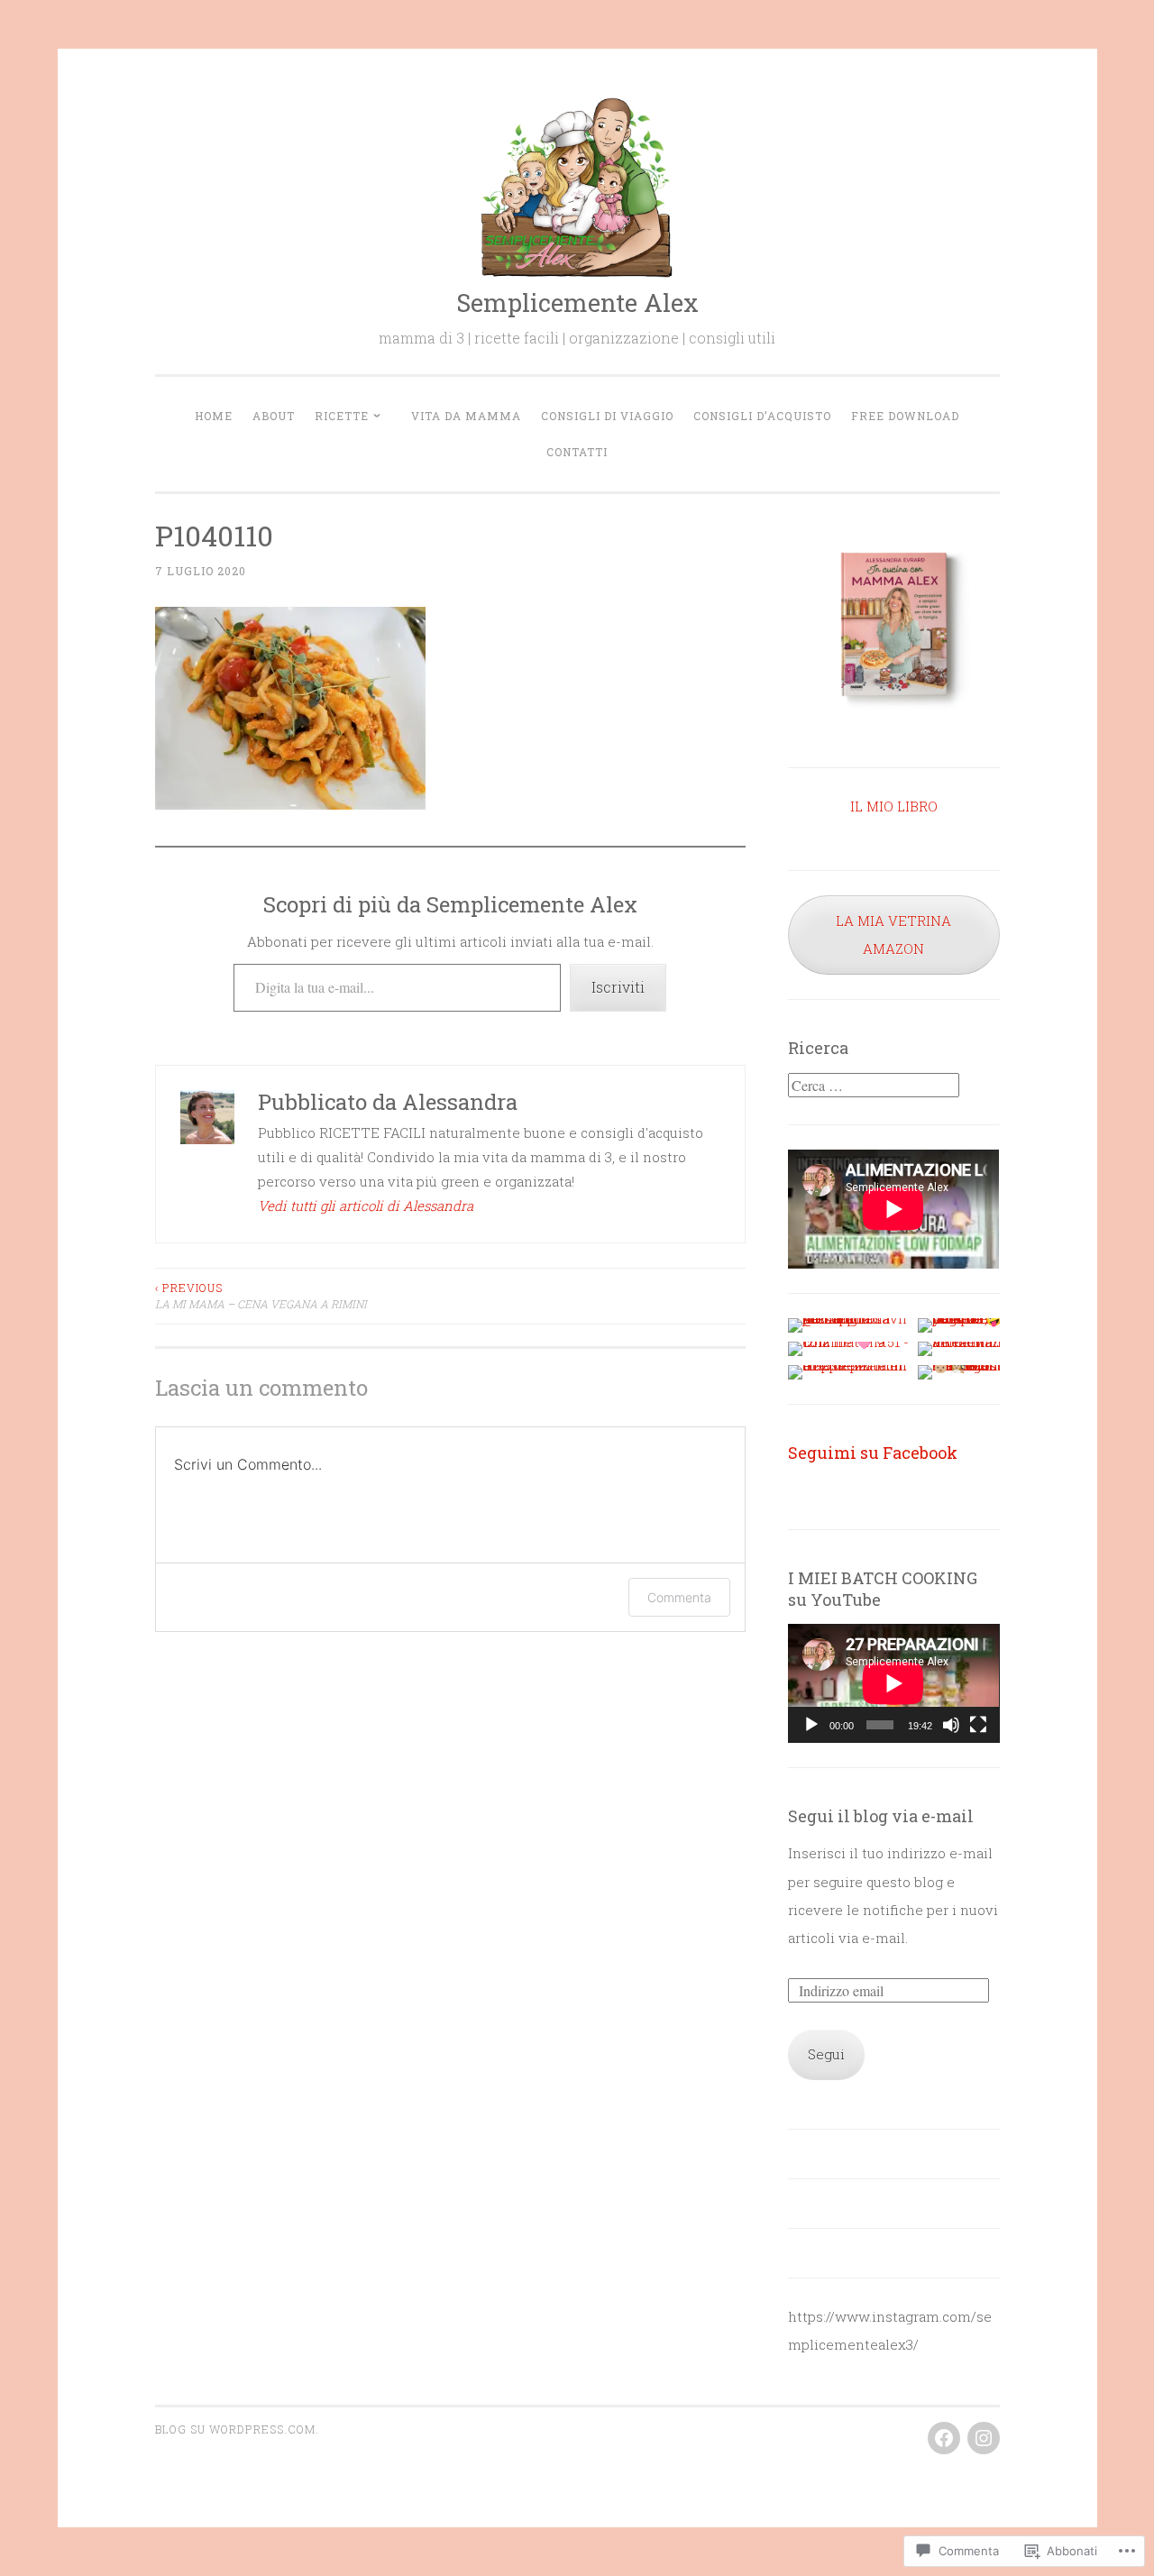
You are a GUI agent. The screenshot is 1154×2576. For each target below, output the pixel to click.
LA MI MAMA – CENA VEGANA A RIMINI (261, 1296)
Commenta (679, 1597)
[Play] (811, 1725)
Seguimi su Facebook (873, 1453)
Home (214, 416)
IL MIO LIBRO (894, 806)
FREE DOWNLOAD (905, 416)
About (274, 416)
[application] (893, 1683)
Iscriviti (618, 987)
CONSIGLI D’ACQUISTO (762, 416)
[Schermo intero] (978, 1725)
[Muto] (951, 1725)
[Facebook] (944, 2438)
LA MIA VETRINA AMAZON (893, 935)
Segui (826, 2054)
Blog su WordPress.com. (237, 2429)
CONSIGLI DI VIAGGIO (607, 416)
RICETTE (342, 416)
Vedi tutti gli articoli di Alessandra (366, 1205)
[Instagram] (984, 2438)
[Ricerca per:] (874, 1086)
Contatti (577, 452)
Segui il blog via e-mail (881, 1816)
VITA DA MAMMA (466, 416)
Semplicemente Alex (577, 303)
